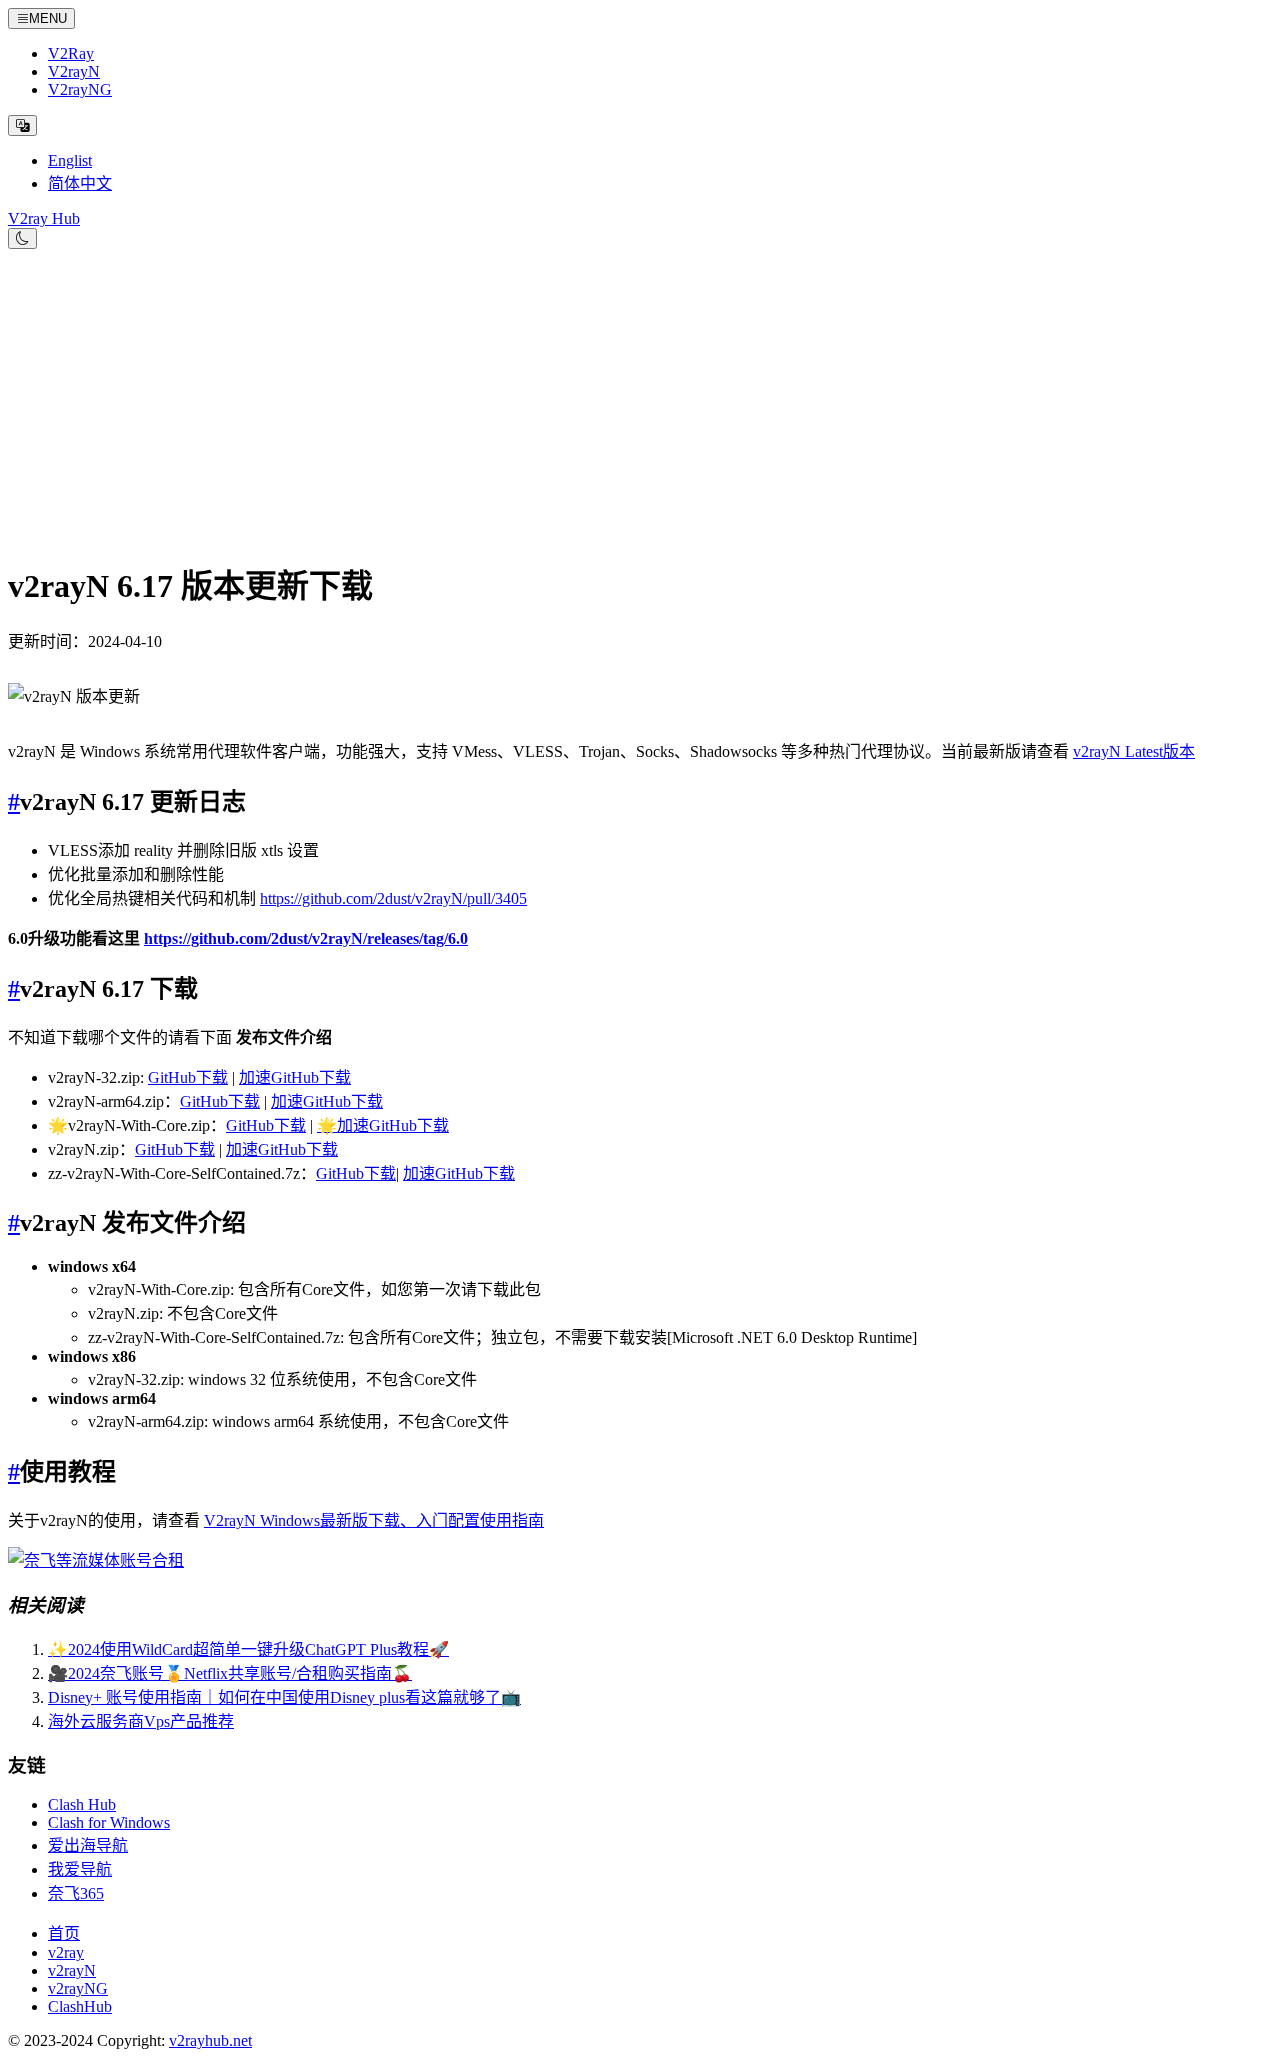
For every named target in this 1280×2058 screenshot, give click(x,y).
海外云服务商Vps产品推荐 (141, 1721)
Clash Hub (82, 1804)
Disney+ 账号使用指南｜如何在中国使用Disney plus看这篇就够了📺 (284, 1697)
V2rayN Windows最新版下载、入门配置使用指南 (374, 1520)
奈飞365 (76, 1893)
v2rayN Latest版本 (1134, 751)
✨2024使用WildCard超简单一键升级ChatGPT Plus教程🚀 (248, 1649)
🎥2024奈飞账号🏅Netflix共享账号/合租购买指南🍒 (230, 1673)
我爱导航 (80, 1869)
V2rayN (74, 71)
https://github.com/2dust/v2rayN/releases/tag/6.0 (306, 938)
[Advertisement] (640, 399)
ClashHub (80, 2006)
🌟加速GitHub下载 (383, 1125)
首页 (64, 1933)
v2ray (66, 1952)
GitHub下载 (188, 1077)
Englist (70, 160)
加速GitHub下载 (295, 1077)
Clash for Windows (109, 1822)
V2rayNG (80, 89)
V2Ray (71, 53)
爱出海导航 (88, 1845)
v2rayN (72, 1970)
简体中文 (80, 183)
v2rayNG (78, 1988)
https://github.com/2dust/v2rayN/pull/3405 (393, 898)
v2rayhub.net (210, 2040)
